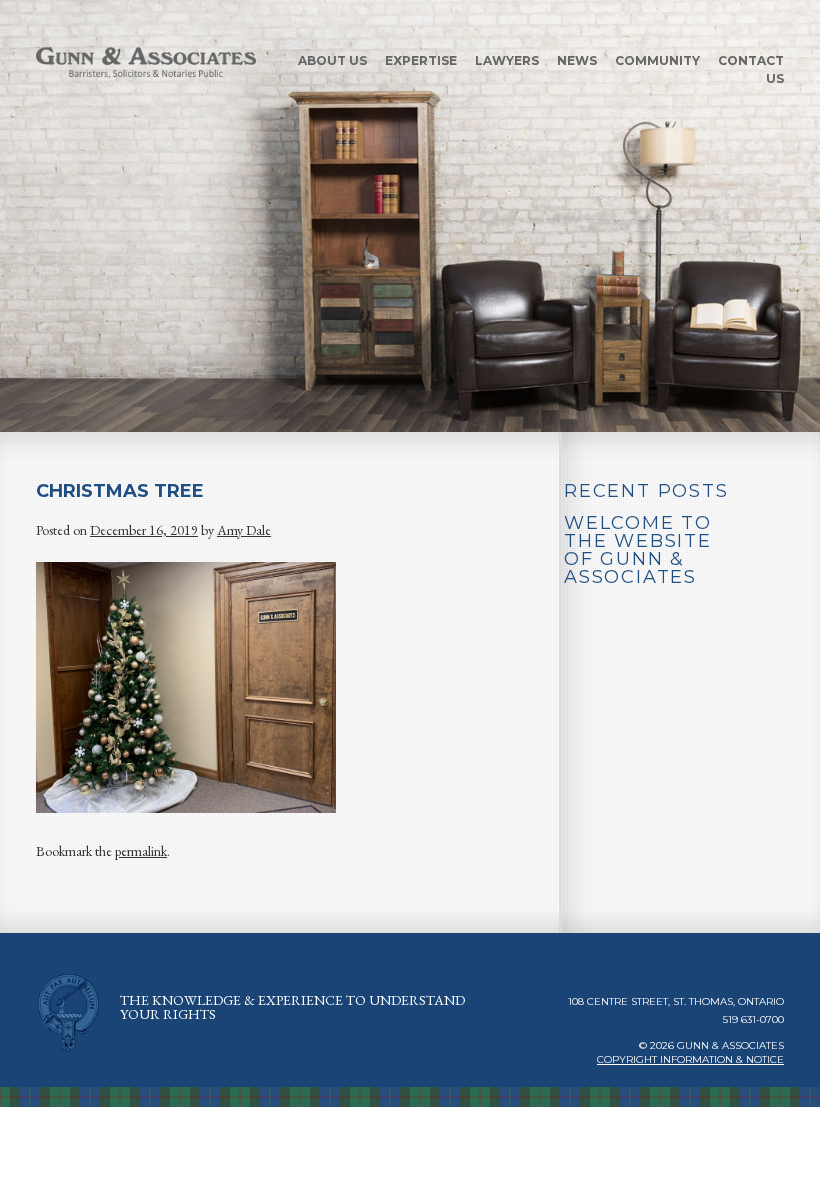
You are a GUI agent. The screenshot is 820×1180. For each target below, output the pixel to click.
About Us (332, 60)
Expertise (421, 60)
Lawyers (507, 60)
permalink (141, 851)
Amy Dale (244, 530)
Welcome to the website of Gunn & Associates (638, 550)
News (577, 60)
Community (657, 60)
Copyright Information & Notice (690, 1059)
